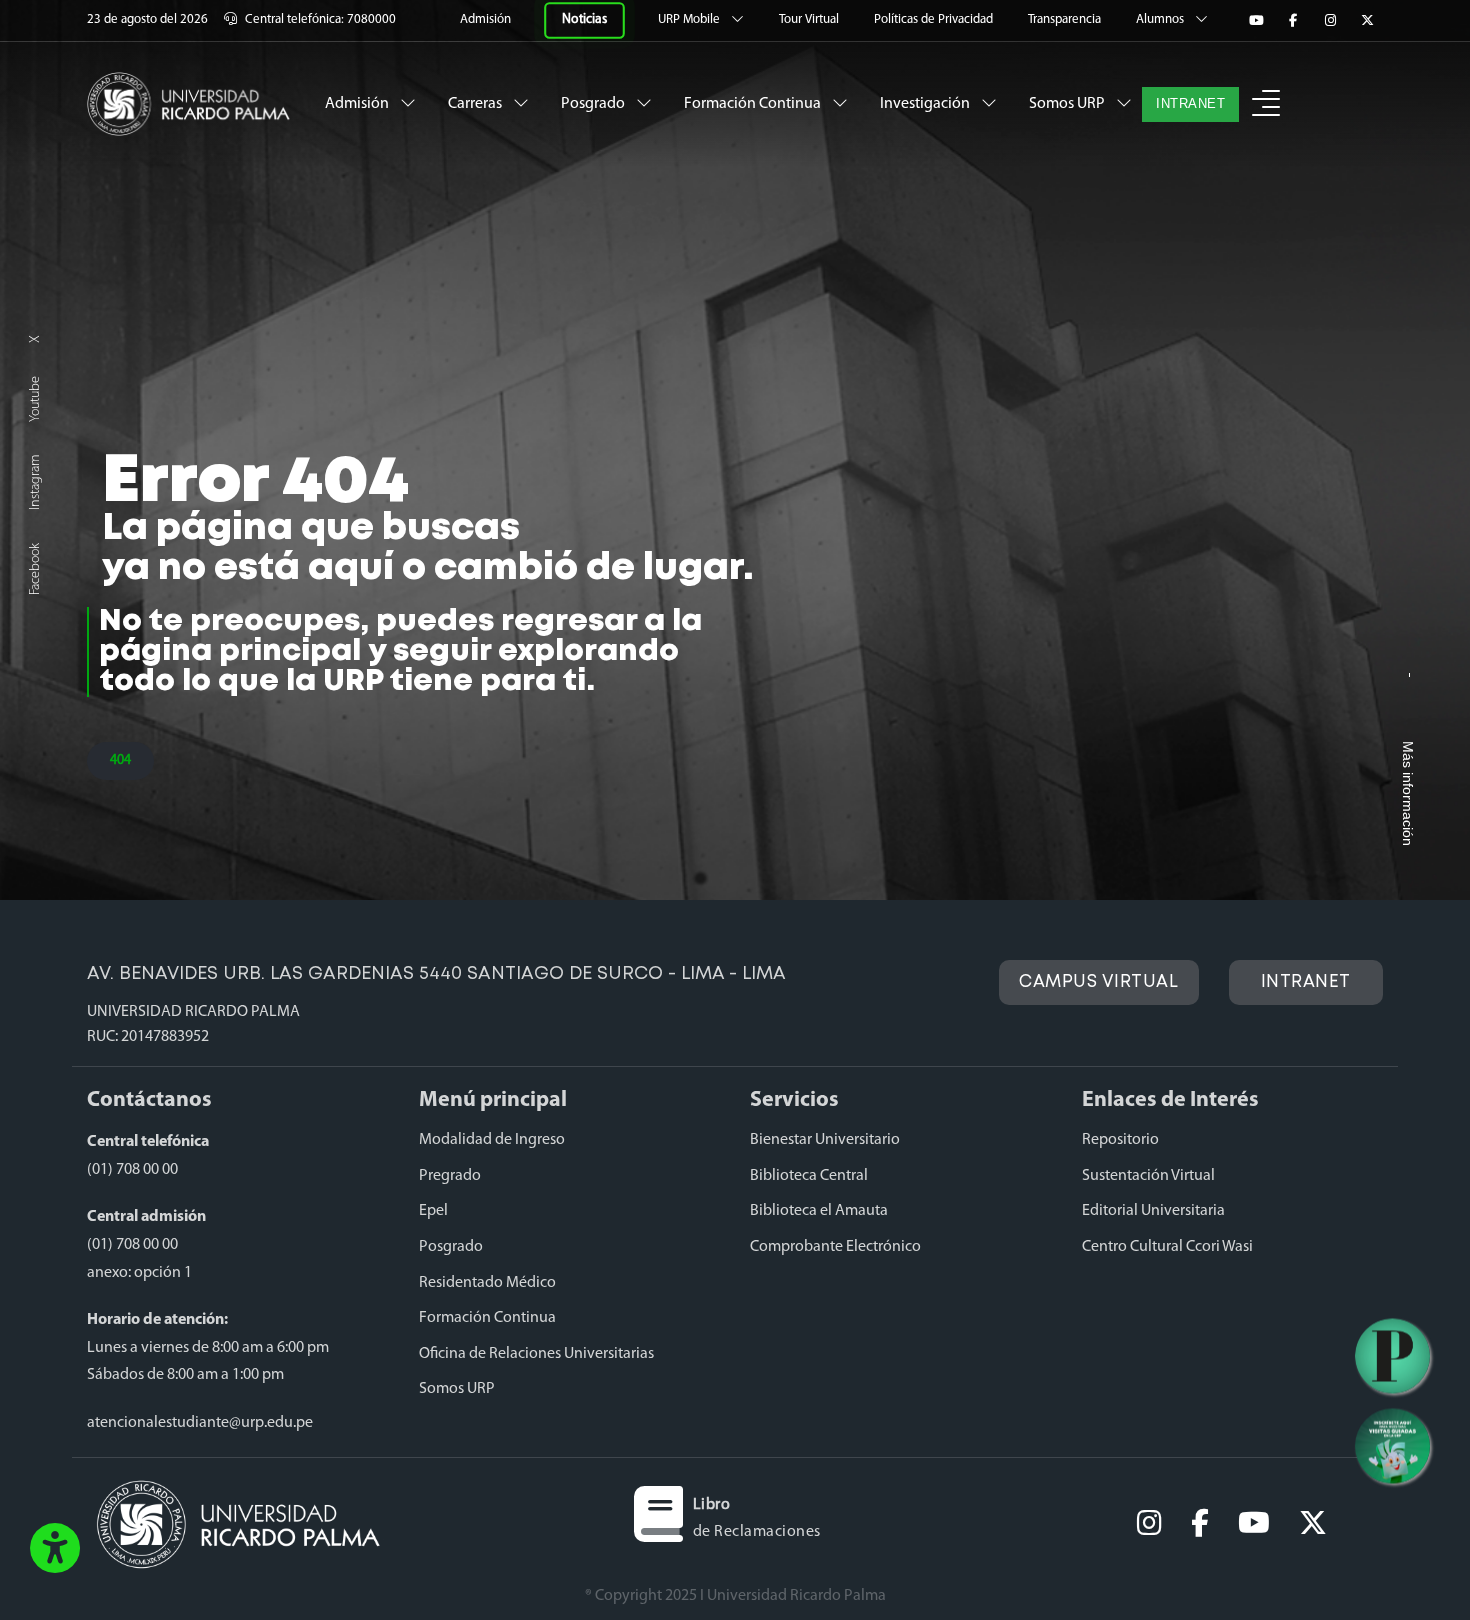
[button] (55, 1550)
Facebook (35, 569)
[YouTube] (1256, 21)
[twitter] (1313, 1524)
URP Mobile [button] (690, 19)
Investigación (926, 104)
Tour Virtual (810, 19)
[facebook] (1200, 1524)
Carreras (476, 104)
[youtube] (1254, 1524)
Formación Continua (754, 104)
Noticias (584, 19)
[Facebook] (1293, 21)
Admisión (487, 19)
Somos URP (1068, 104)
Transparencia (1066, 19)
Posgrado (594, 104)
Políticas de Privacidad (935, 19)
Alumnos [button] (1161, 19)
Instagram (35, 482)
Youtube (35, 399)
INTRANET (1190, 104)
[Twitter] (1367, 21)
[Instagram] (1330, 21)
